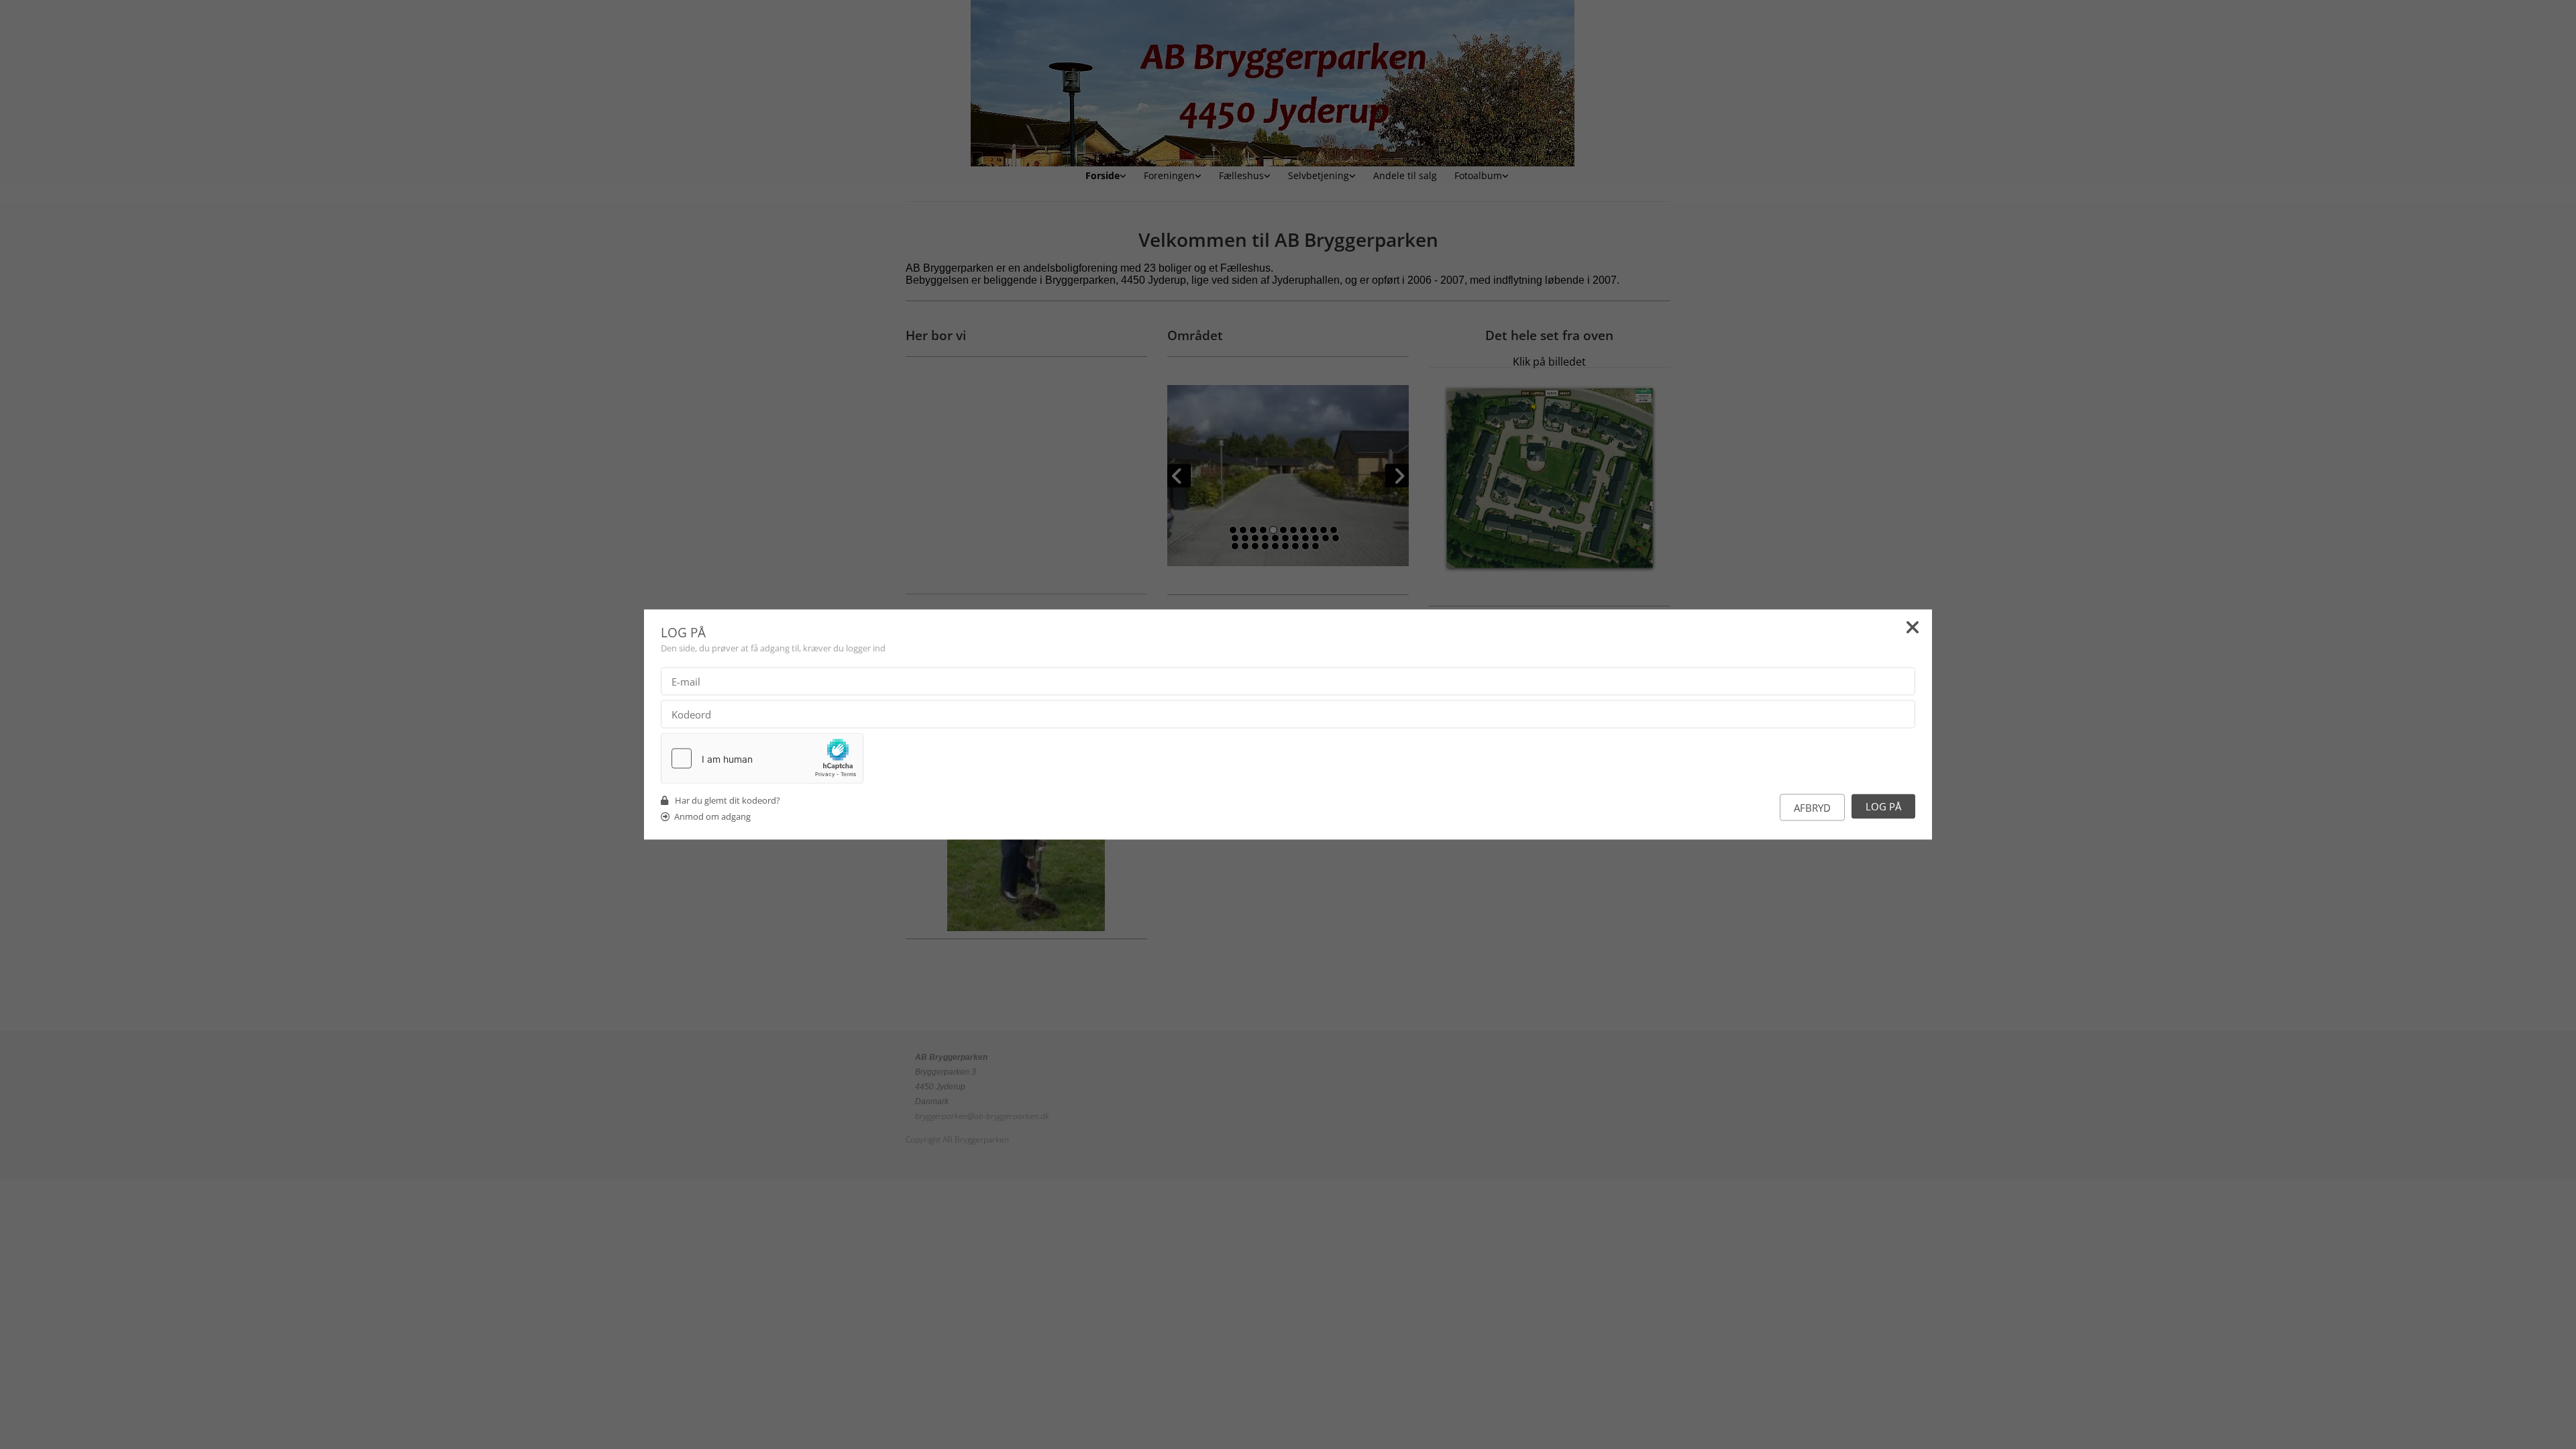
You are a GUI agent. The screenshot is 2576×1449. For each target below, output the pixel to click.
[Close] (1913, 630)
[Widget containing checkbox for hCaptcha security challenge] (762, 759)
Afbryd (1812, 808)
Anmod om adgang (712, 816)
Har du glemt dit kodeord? (728, 800)
